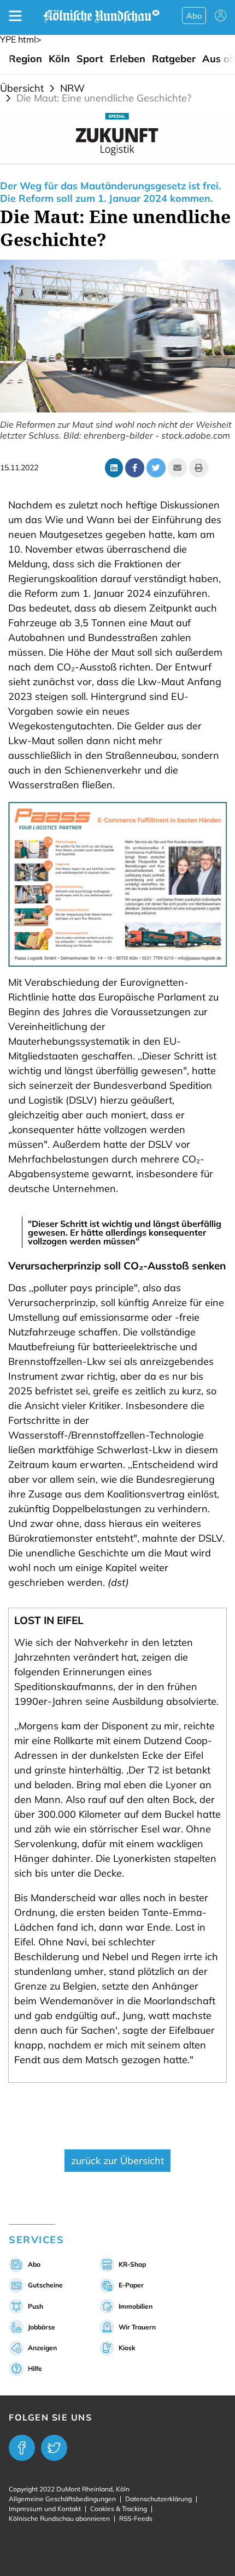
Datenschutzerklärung (158, 2499)
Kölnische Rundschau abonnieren (59, 2518)
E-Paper (131, 2285)
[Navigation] (15, 16)
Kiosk (127, 2348)
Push (36, 2306)
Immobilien (136, 2306)
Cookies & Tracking (119, 2509)
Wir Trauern (137, 2327)
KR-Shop (132, 2264)
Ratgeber (174, 59)
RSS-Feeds (136, 2518)
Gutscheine (45, 2285)
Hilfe (35, 2368)
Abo (194, 16)
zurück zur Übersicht (117, 2161)
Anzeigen (42, 2348)
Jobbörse (42, 2327)
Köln (59, 59)
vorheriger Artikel (54, 2117)
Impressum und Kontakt (45, 2509)
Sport (90, 59)
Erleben (128, 59)
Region (25, 59)
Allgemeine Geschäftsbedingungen (62, 2499)
